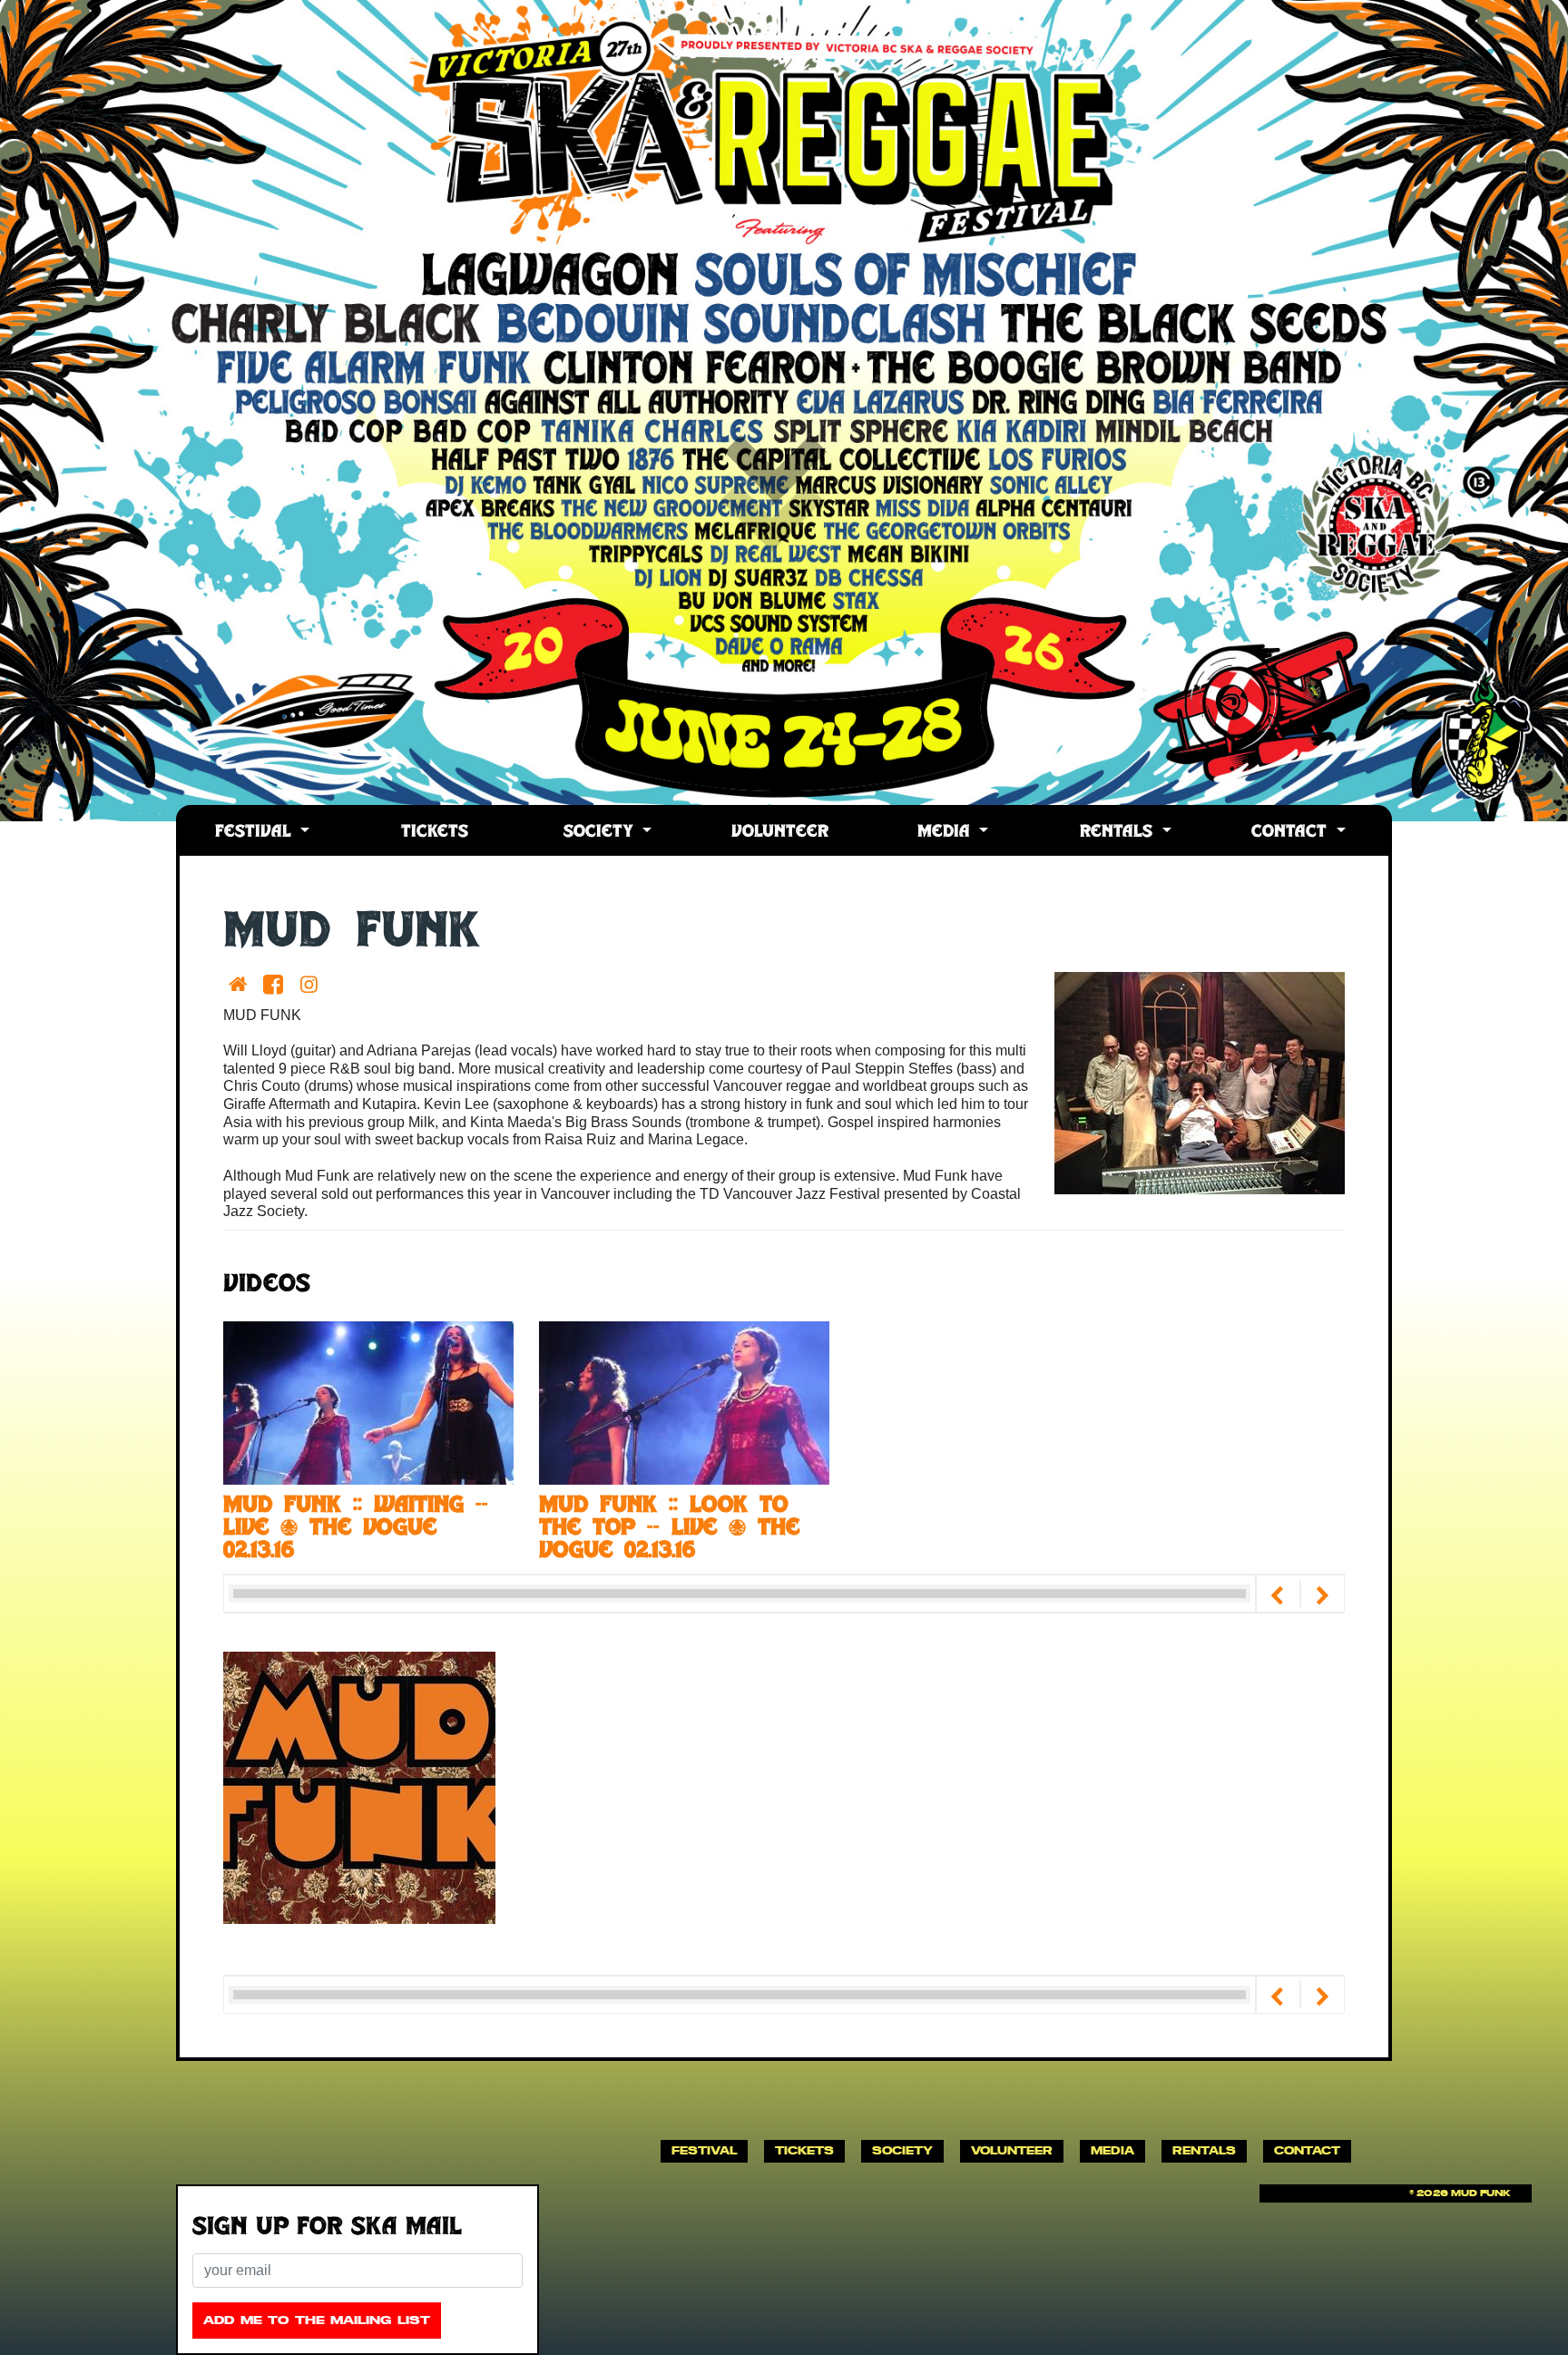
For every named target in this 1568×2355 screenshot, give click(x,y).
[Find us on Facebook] (276, 984)
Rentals (1119, 833)
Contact (1292, 833)
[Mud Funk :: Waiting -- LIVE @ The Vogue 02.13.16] (368, 1402)
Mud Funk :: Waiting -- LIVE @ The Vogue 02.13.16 (356, 1529)
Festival (256, 833)
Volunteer (780, 833)
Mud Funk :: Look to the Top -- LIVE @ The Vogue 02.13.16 (669, 1529)
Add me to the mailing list (317, 2320)
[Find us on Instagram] (313, 984)
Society (601, 833)
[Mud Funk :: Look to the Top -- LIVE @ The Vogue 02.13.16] (684, 1402)
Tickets (435, 833)
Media (946, 833)
